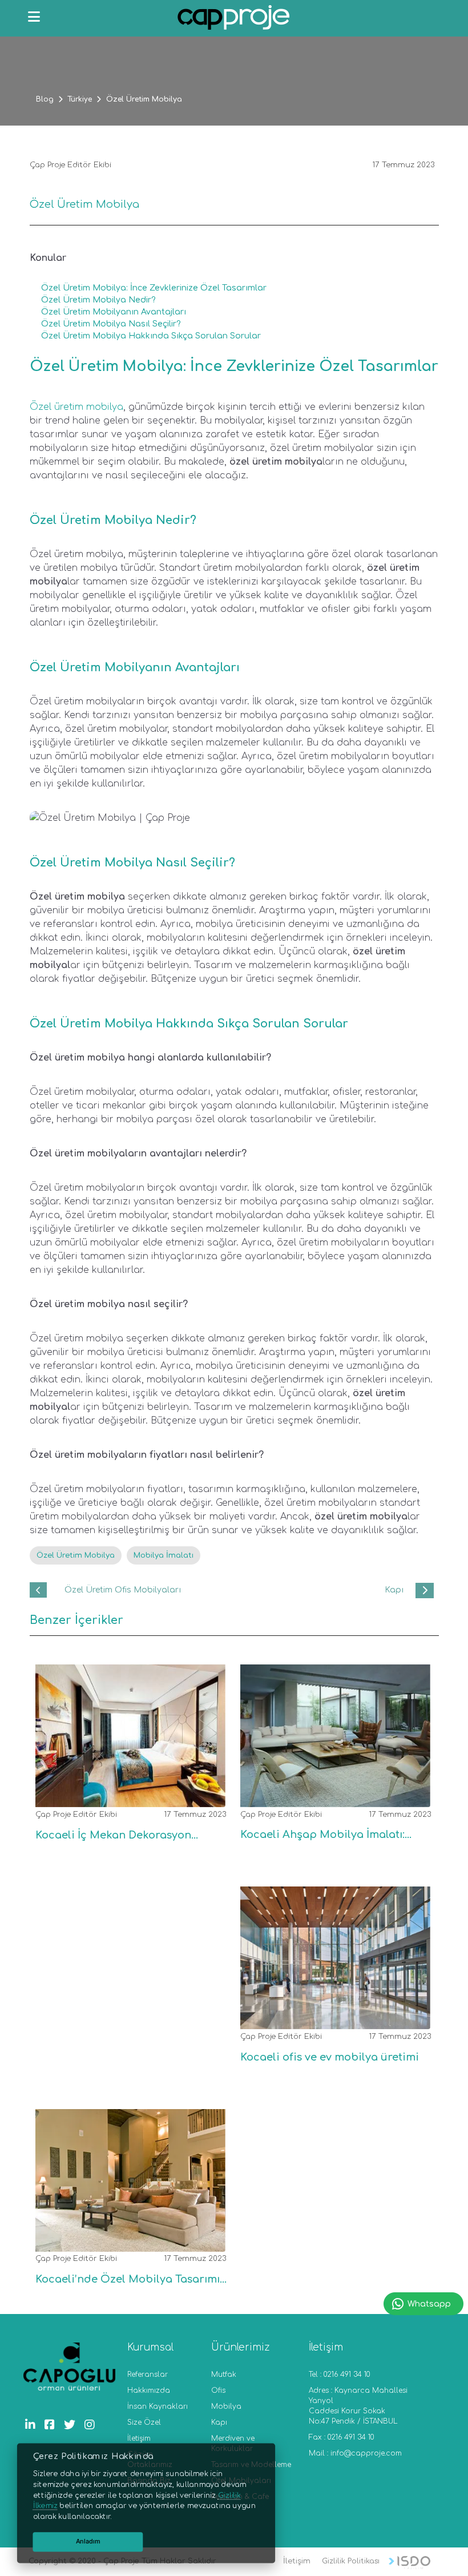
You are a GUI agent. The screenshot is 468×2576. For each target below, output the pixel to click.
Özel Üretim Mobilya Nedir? (98, 300)
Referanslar (148, 2375)
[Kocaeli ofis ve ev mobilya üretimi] (331, 2020)
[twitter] (72, 2425)
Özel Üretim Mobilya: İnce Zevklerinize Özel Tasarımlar (154, 288)
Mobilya (226, 2406)
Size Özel (144, 2422)
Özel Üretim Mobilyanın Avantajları (114, 312)
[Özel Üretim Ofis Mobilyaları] (39, 1590)
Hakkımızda (149, 2390)
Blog (45, 99)
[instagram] (92, 2425)
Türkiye (80, 99)
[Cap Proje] (234, 19)
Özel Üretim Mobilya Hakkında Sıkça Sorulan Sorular (151, 336)
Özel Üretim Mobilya (76, 1555)
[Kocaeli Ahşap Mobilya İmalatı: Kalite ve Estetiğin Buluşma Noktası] (331, 1798)
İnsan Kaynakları (158, 2406)
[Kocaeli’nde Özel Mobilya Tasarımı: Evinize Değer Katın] (126, 2242)
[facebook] (53, 2425)
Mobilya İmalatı (164, 1555)
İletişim (139, 2438)
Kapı (219, 2422)
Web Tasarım (409, 2563)
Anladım (88, 2541)
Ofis (218, 2390)
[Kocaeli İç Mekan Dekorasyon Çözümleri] (126, 1798)
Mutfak (224, 2375)
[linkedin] (33, 2425)
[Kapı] (425, 1591)
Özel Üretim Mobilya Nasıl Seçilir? (111, 324)
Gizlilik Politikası (351, 2561)
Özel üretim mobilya (76, 407)
